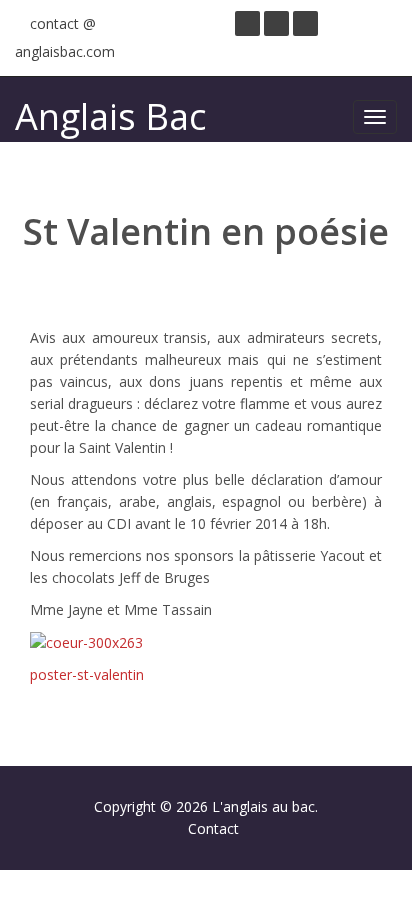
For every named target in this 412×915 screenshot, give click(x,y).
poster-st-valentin (87, 674)
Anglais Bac (110, 116)
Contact (213, 828)
